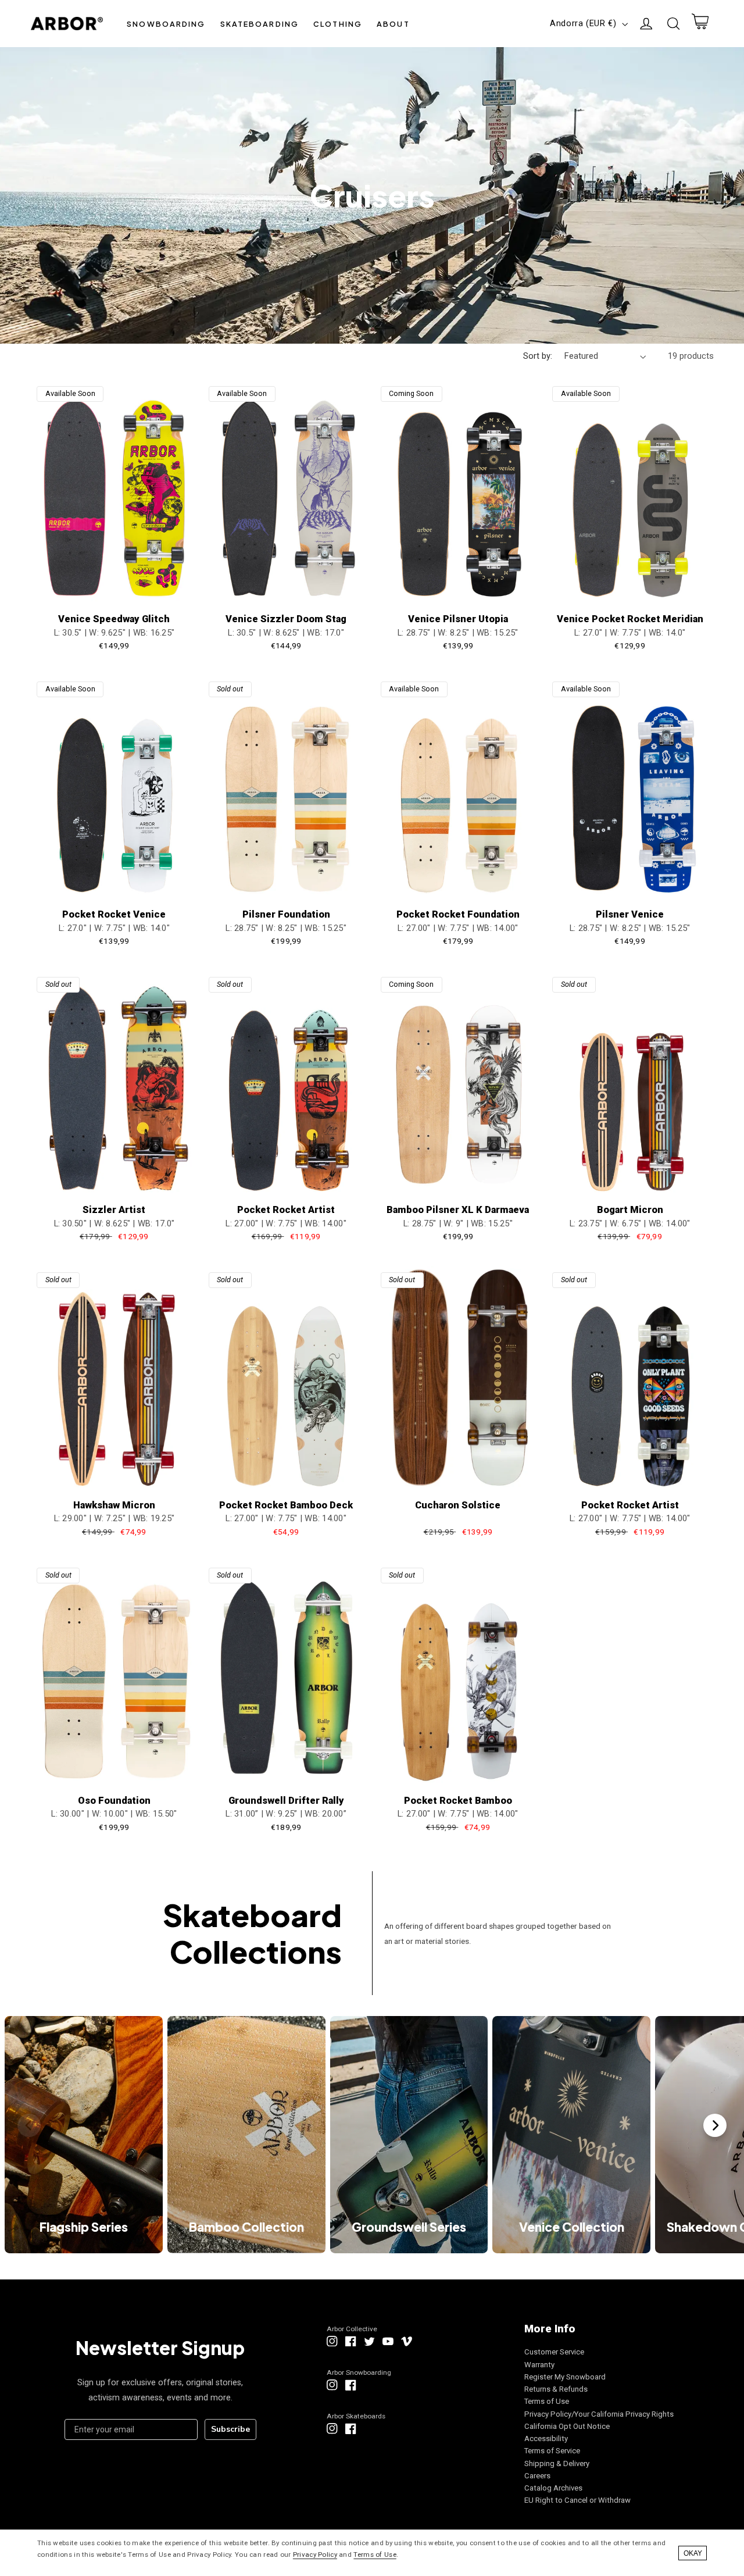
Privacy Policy (315, 2554)
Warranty (539, 2365)
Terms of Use (547, 2401)
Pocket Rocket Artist (286, 1210)
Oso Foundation (114, 1801)
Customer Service (554, 2352)
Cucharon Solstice (458, 1505)
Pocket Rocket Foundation (458, 914)
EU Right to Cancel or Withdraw (577, 2500)
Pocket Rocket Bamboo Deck (286, 1505)
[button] (166, 24)
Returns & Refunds (556, 2389)
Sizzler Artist (114, 1210)
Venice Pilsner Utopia (458, 619)
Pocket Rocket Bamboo (458, 1801)
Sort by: (538, 356)
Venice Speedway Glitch (114, 619)
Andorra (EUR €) (583, 23)
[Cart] (700, 24)
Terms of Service (552, 2451)
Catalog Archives (553, 2488)
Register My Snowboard (565, 2377)
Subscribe (230, 2429)
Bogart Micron (630, 1210)
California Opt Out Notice (567, 2426)
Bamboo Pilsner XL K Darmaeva (458, 1210)
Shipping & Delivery (557, 2463)
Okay (693, 2553)
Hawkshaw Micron (114, 1505)
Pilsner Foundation (286, 914)
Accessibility (546, 2438)
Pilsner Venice (630, 914)
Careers (537, 2476)
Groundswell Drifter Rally (286, 1801)
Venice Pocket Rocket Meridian (630, 619)
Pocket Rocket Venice (114, 914)
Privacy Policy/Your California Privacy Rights (599, 2414)
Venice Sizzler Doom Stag (286, 619)
